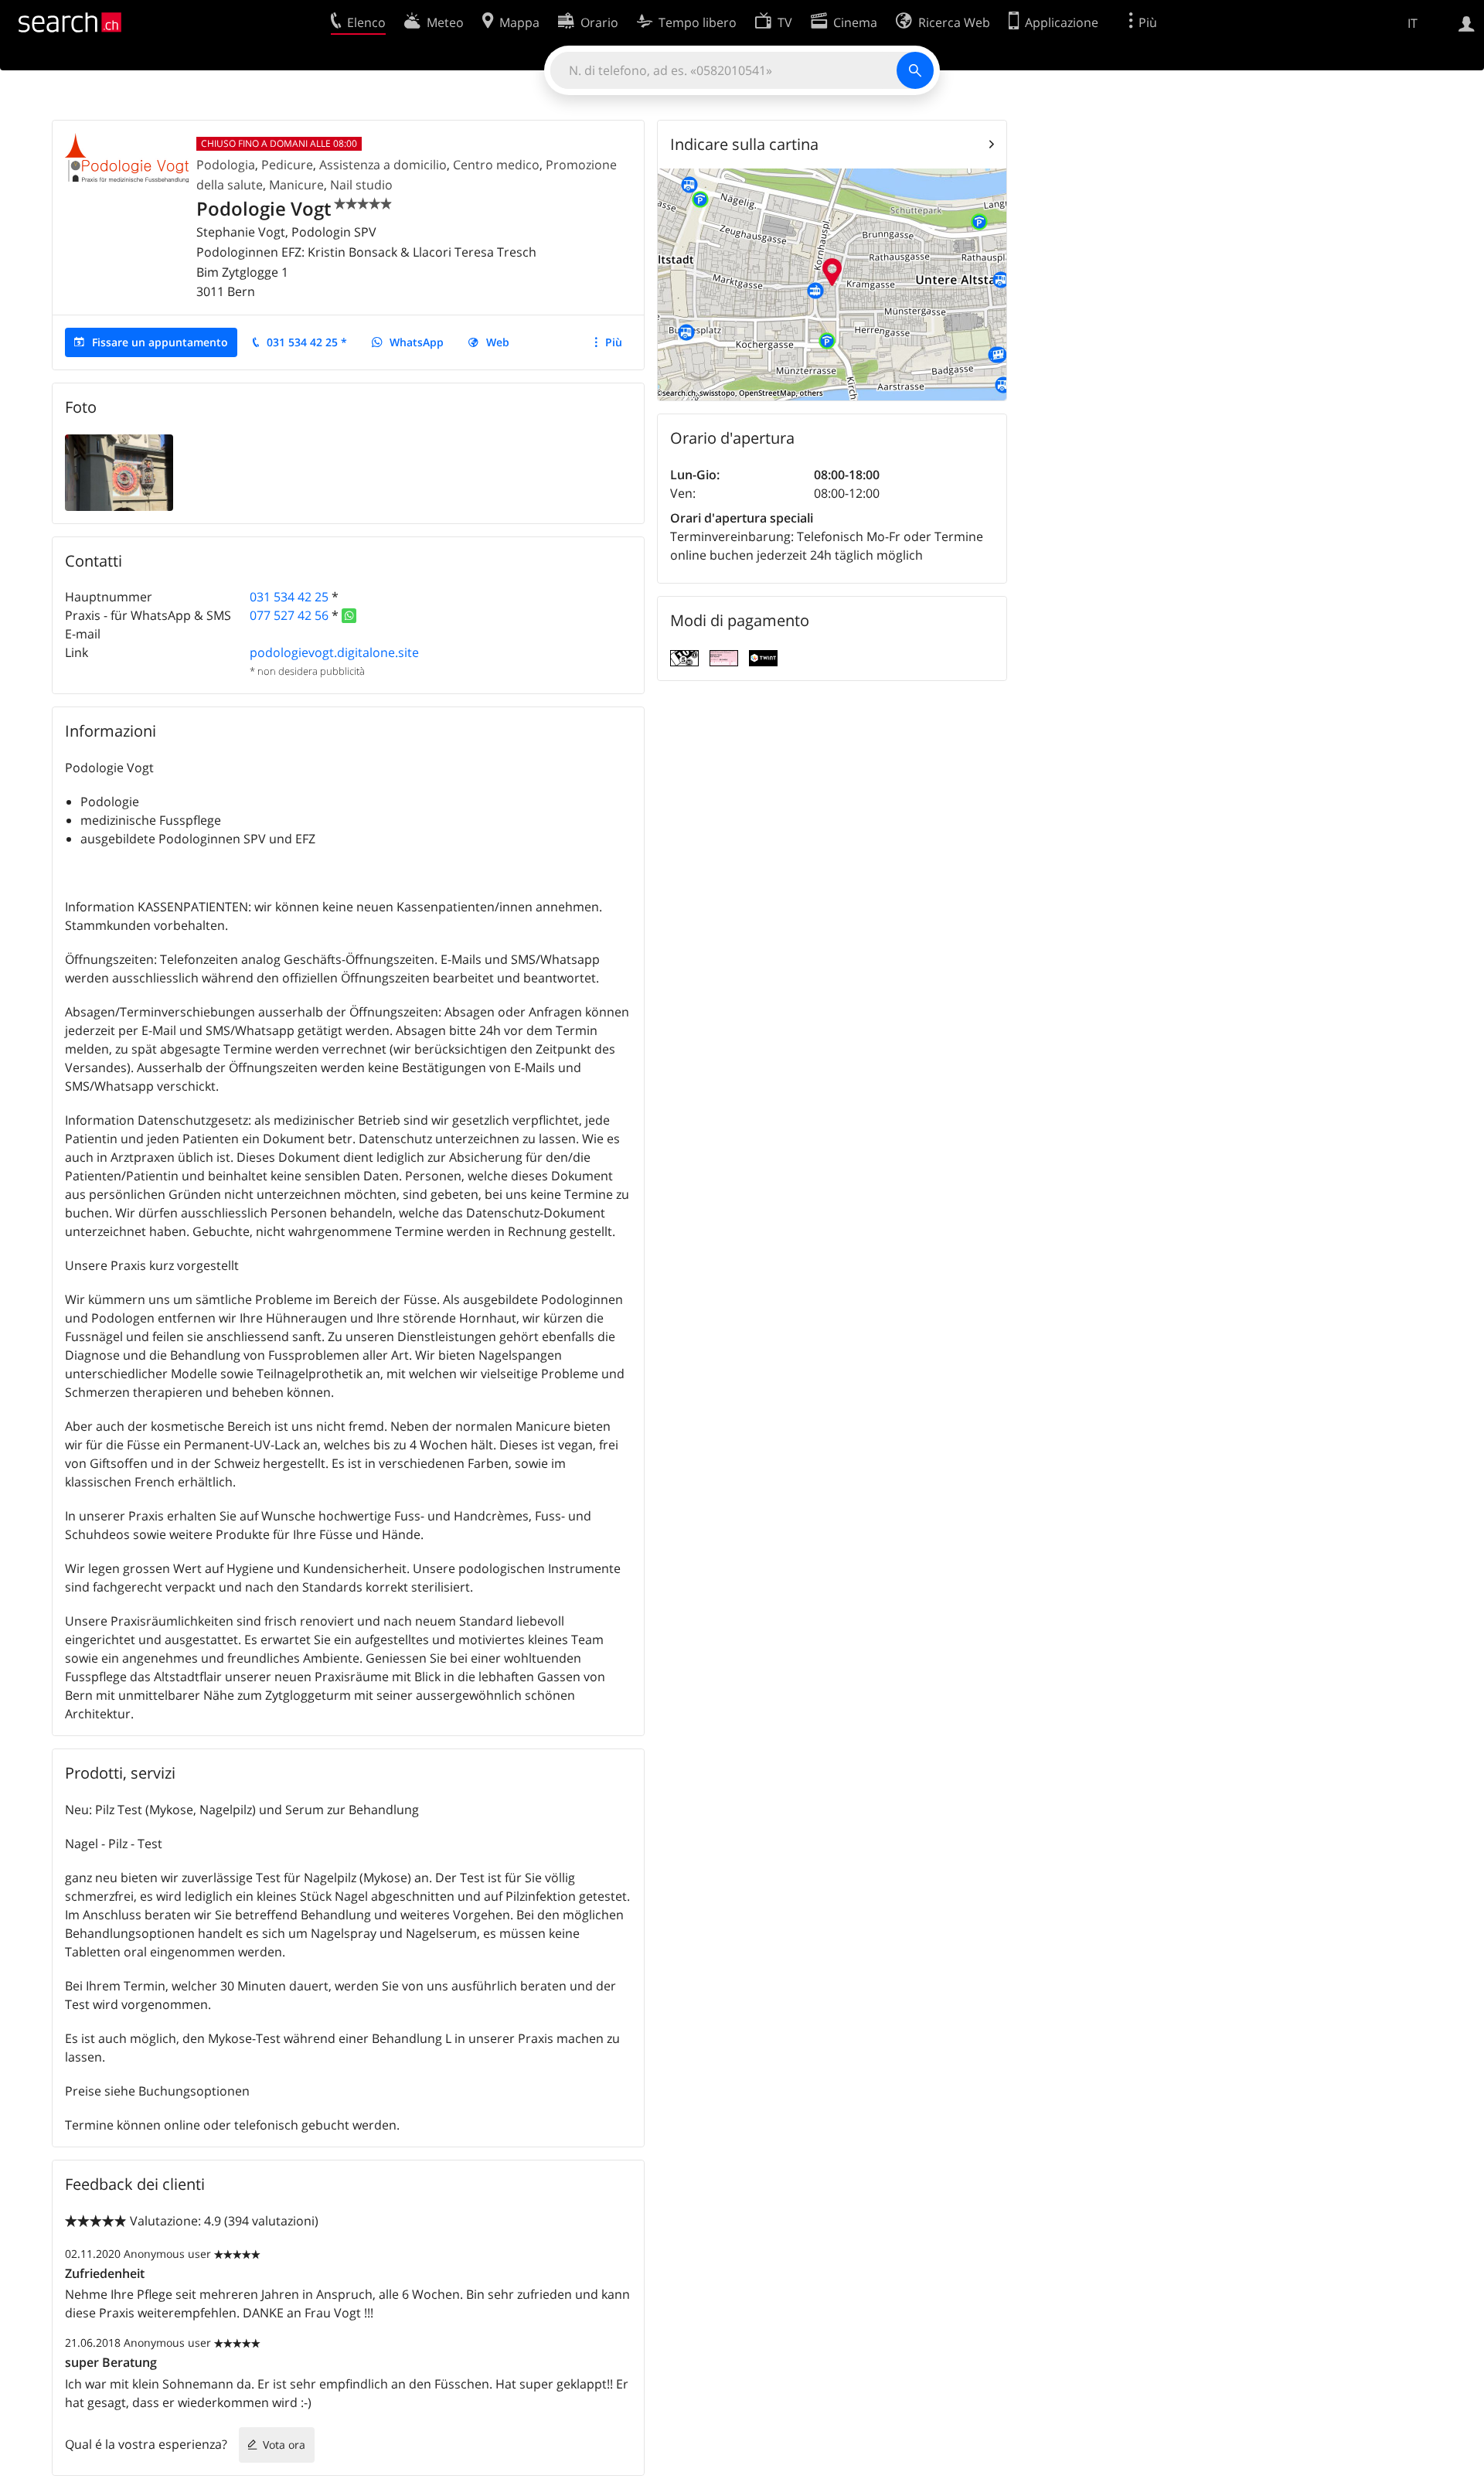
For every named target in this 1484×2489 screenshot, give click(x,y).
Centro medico (496, 165)
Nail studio (361, 185)
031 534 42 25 (289, 597)
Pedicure (287, 165)
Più (614, 342)
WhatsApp (417, 342)
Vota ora (284, 2445)
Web (498, 342)
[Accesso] (1467, 22)
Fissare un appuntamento (160, 342)
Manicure (296, 185)
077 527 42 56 (289, 615)
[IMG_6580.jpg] (119, 472)
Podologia (226, 165)
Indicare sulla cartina (744, 144)
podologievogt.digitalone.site (334, 652)
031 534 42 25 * (307, 342)
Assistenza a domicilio (383, 165)
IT (1413, 23)
